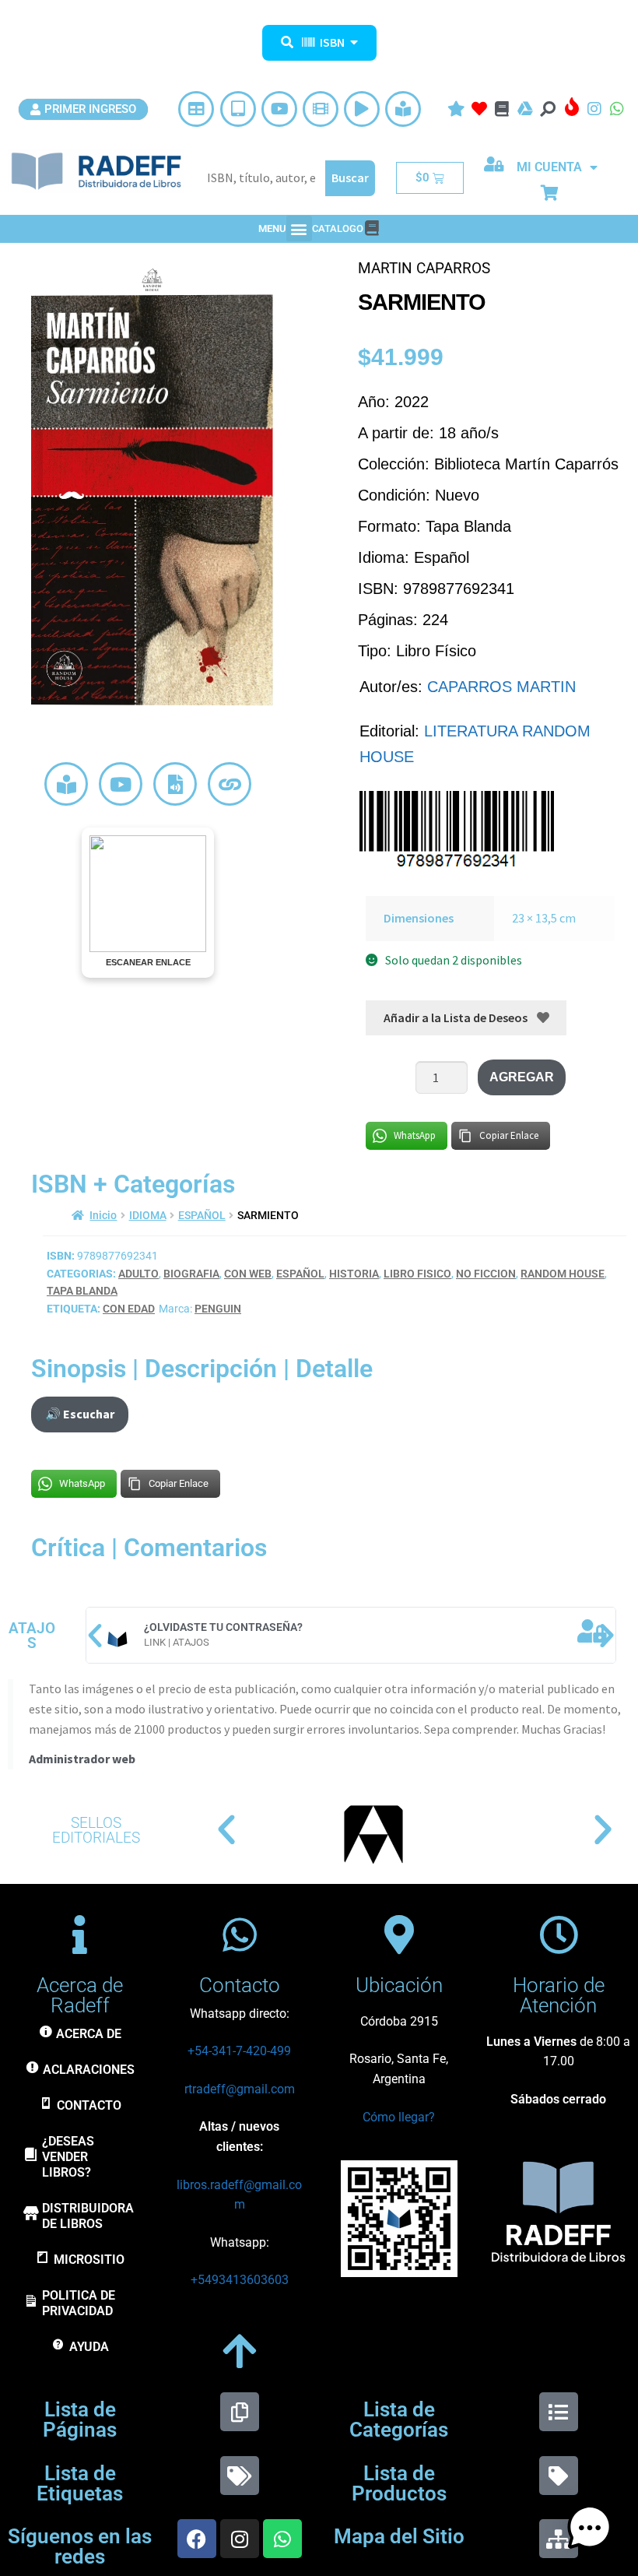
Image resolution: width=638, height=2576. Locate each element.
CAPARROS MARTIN (501, 687)
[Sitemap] (559, 2539)
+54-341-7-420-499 (239, 2051)
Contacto (240, 1985)
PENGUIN (218, 1309)
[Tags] (240, 2476)
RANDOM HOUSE (563, 1274)
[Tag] (559, 2476)
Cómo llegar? (399, 2117)
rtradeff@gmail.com (240, 2089)
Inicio (103, 1215)
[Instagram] (240, 2539)
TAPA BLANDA (82, 1291)
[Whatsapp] (282, 2539)
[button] (299, 228)
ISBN (332, 42)
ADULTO (138, 1274)
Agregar (522, 1077)
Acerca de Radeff (80, 1995)
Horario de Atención (559, 1995)
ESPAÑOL (202, 1215)
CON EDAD (129, 1309)
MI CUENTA (549, 167)
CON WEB (248, 1274)
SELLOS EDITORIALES (96, 1830)
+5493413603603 (240, 2280)
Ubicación (399, 1985)
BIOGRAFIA (191, 1274)
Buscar (350, 177)
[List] (559, 2412)
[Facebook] (197, 2539)
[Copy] (240, 2412)
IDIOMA (148, 1215)
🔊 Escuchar (80, 1414)
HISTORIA (354, 1274)
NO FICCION (486, 1274)
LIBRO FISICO (417, 1274)
